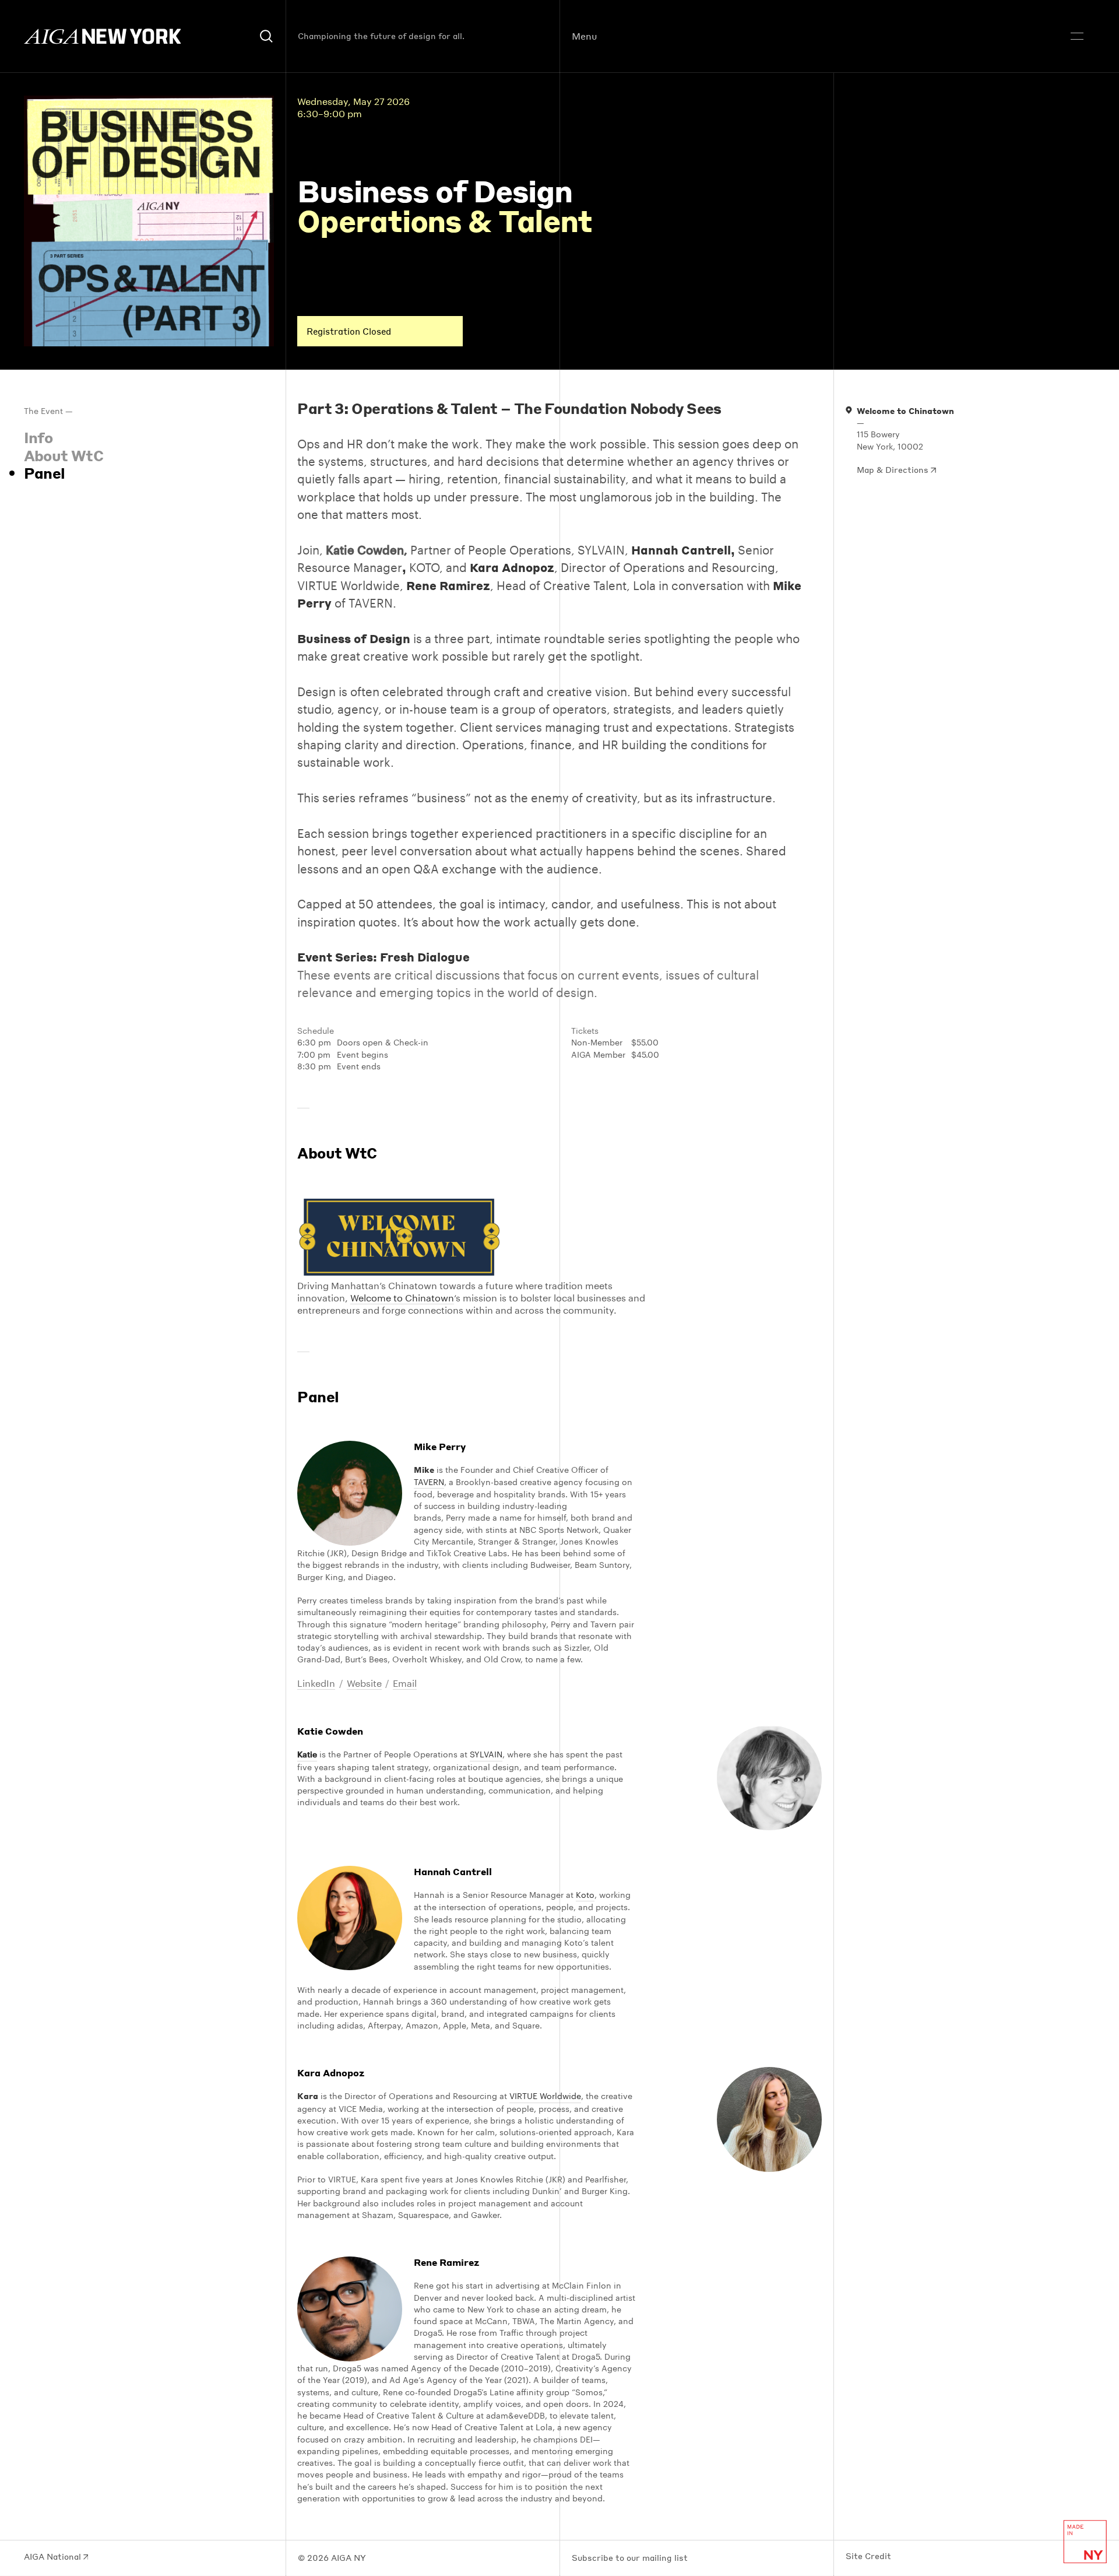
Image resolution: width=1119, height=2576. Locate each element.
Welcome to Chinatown (402, 1298)
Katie (307, 1754)
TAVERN (429, 1482)
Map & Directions (894, 470)
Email (405, 1683)
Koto (585, 1895)
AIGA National (54, 2557)
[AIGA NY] (103, 36)
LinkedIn (316, 1683)
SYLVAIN (486, 1754)
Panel (45, 473)
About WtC (64, 455)
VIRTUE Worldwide (545, 2096)
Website (364, 1683)
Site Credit (868, 2556)
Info (38, 437)
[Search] (267, 36)
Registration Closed (349, 331)
